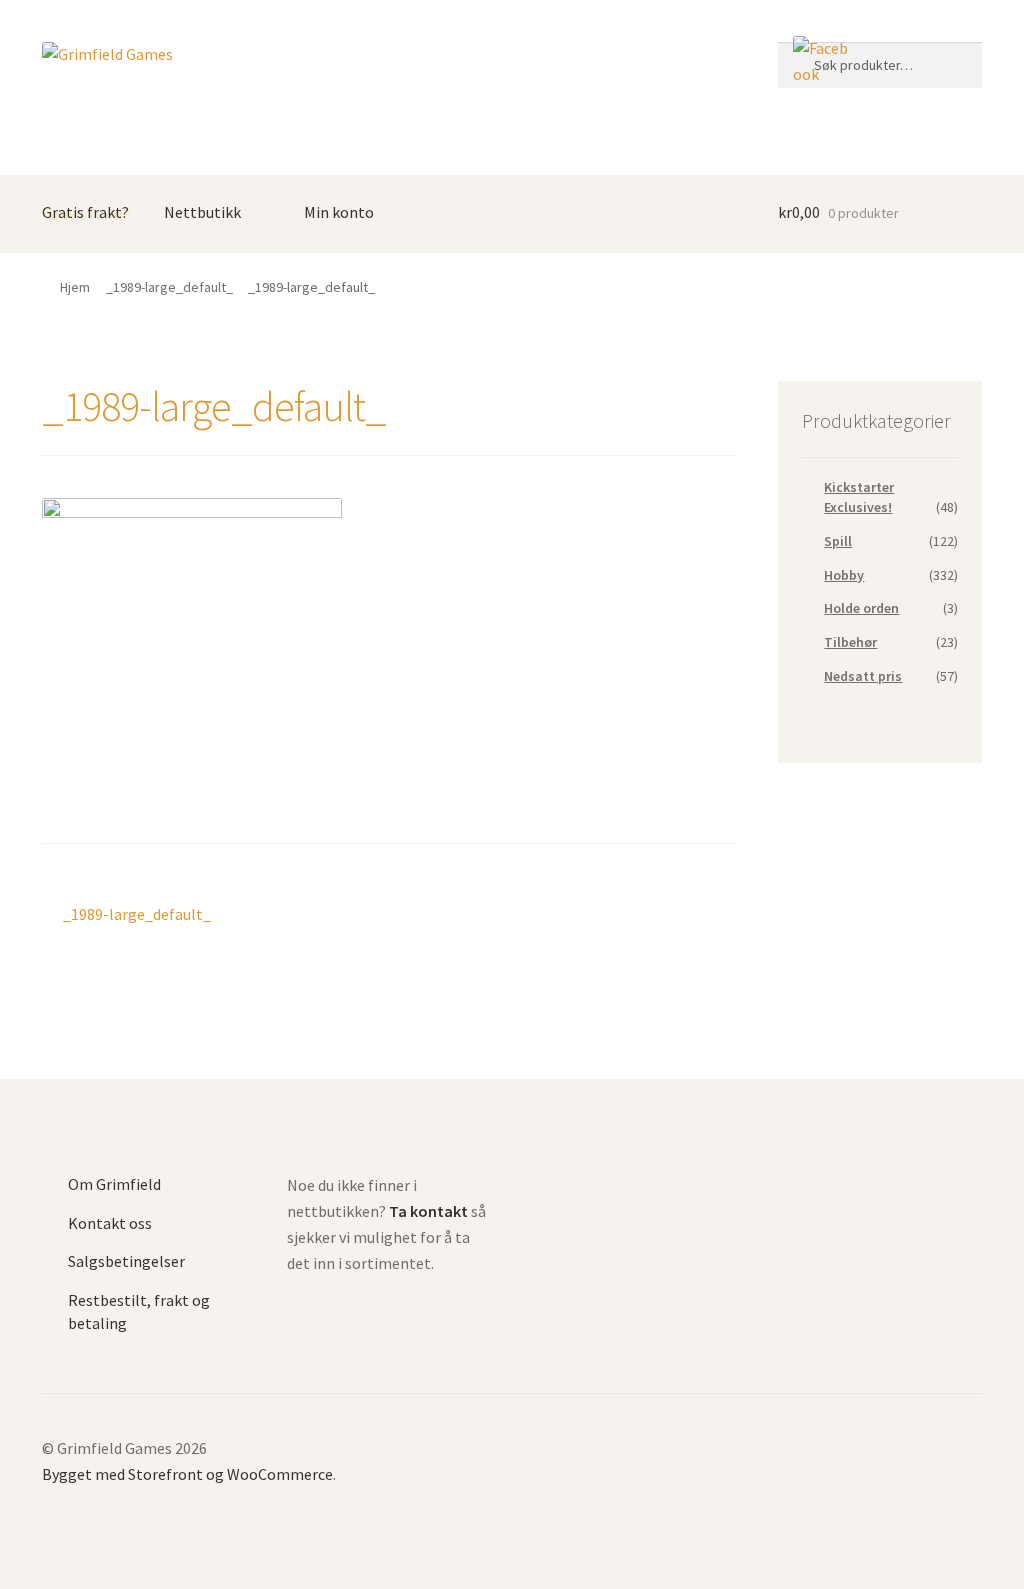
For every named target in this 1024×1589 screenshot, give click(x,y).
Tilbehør (850, 642)
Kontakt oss (110, 1223)
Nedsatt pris (863, 676)
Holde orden (861, 608)
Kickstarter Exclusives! (859, 497)
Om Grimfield (114, 1184)
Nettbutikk (202, 212)
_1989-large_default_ (169, 287)
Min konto (339, 212)
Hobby (844, 575)
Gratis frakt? (85, 212)
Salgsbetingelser (126, 1261)
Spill (838, 541)
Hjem (75, 287)
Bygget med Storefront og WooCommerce (187, 1474)
